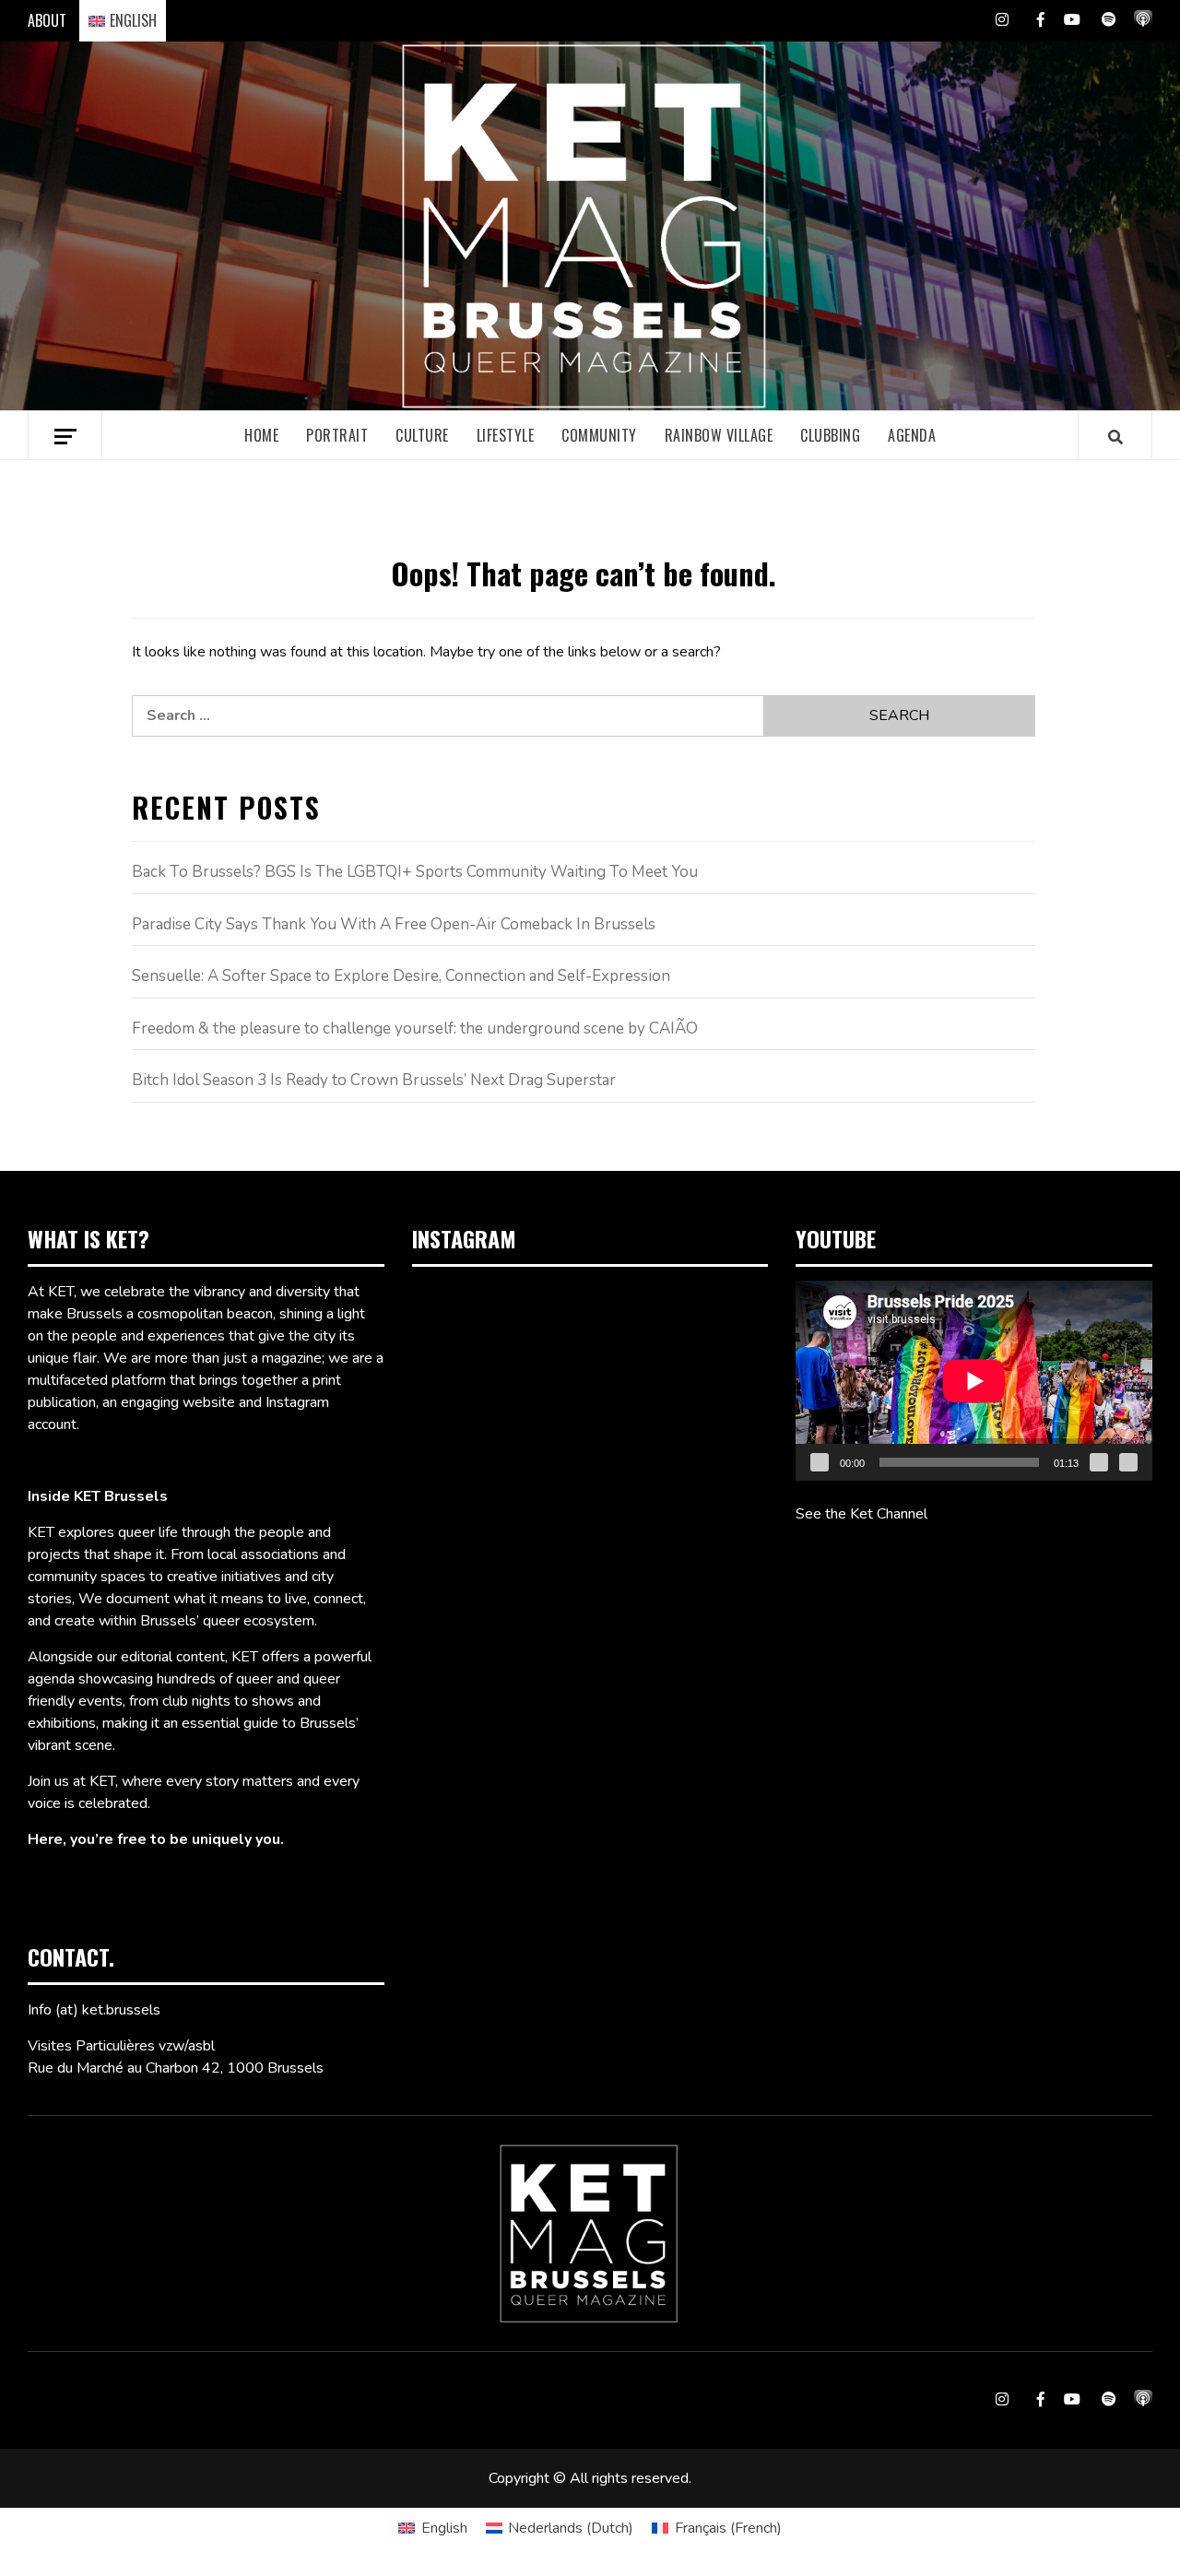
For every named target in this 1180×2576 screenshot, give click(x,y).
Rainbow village (719, 435)
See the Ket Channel (861, 1514)
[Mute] (1099, 1462)
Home (261, 435)
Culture (422, 435)
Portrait (337, 435)
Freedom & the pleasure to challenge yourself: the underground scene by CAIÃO (415, 1028)
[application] (974, 1381)
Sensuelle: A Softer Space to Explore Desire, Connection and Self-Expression (401, 976)
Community (599, 435)
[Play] (820, 1462)
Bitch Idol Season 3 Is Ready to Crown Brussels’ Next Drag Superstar (374, 1080)
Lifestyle (506, 435)
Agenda (912, 435)
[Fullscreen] (1128, 1462)
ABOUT (47, 20)
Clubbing (830, 435)
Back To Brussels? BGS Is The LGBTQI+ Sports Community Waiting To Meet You (415, 872)
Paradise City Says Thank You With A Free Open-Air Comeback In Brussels (394, 924)
